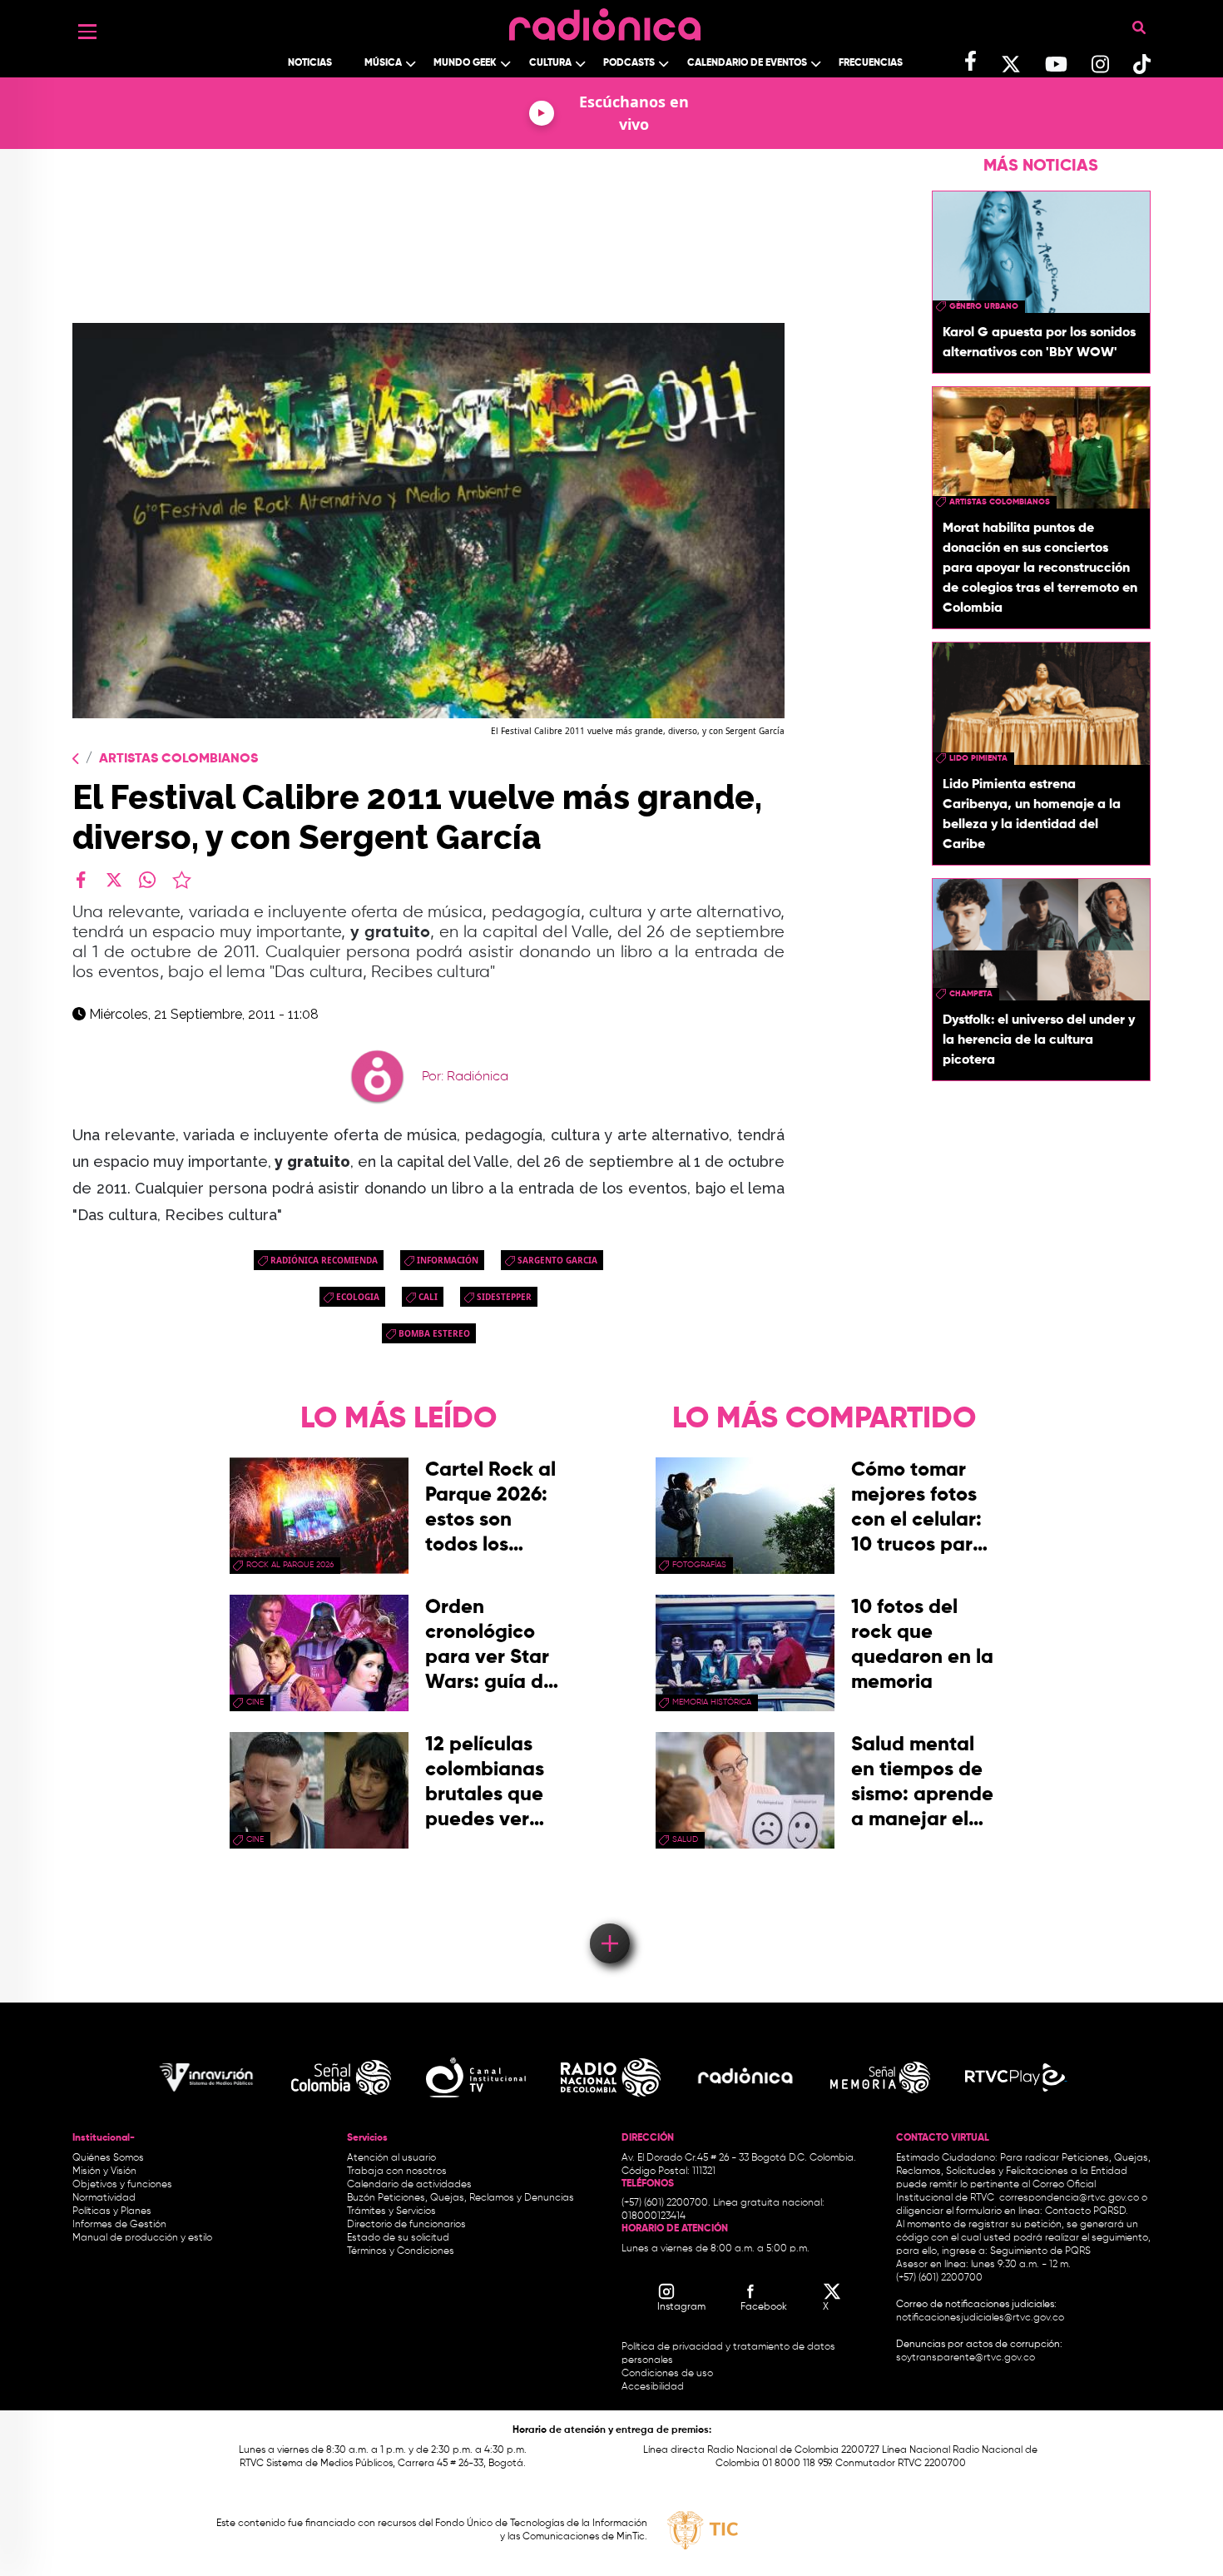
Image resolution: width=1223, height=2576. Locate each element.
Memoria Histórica (712, 1702)
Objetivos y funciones (122, 2185)
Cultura (550, 63)
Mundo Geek (465, 63)
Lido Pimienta (978, 758)
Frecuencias (871, 63)
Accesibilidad (654, 2387)
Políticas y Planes (112, 2211)
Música (383, 63)
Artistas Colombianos (178, 759)
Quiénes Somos (108, 2158)
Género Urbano (984, 306)
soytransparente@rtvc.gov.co (966, 2358)
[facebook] (81, 880)
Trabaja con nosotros (397, 2171)
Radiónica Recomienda (324, 1260)
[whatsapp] (147, 880)
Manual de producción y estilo (142, 2238)
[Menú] (87, 32)
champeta (971, 994)
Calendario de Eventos (747, 63)
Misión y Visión (104, 2171)
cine (255, 1702)
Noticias (310, 63)
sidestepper (504, 1297)
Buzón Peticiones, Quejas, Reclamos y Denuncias (460, 2198)
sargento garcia (557, 1260)
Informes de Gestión (119, 2225)
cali (428, 1297)
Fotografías (699, 1565)
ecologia (358, 1297)
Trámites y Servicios (391, 2211)
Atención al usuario (391, 2158)
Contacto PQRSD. (1087, 2211)
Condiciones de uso (667, 2374)
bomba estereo (434, 1333)
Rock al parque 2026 (290, 1565)
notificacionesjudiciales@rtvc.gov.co (980, 2318)
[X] (114, 880)
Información (448, 1260)
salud (685, 1839)
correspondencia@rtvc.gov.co (1069, 2198)
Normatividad (104, 2198)
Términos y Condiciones (401, 2251)
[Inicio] (605, 20)
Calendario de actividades (409, 2185)
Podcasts (629, 63)
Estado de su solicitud (398, 2238)
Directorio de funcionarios (406, 2225)
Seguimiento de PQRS (1040, 2251)
